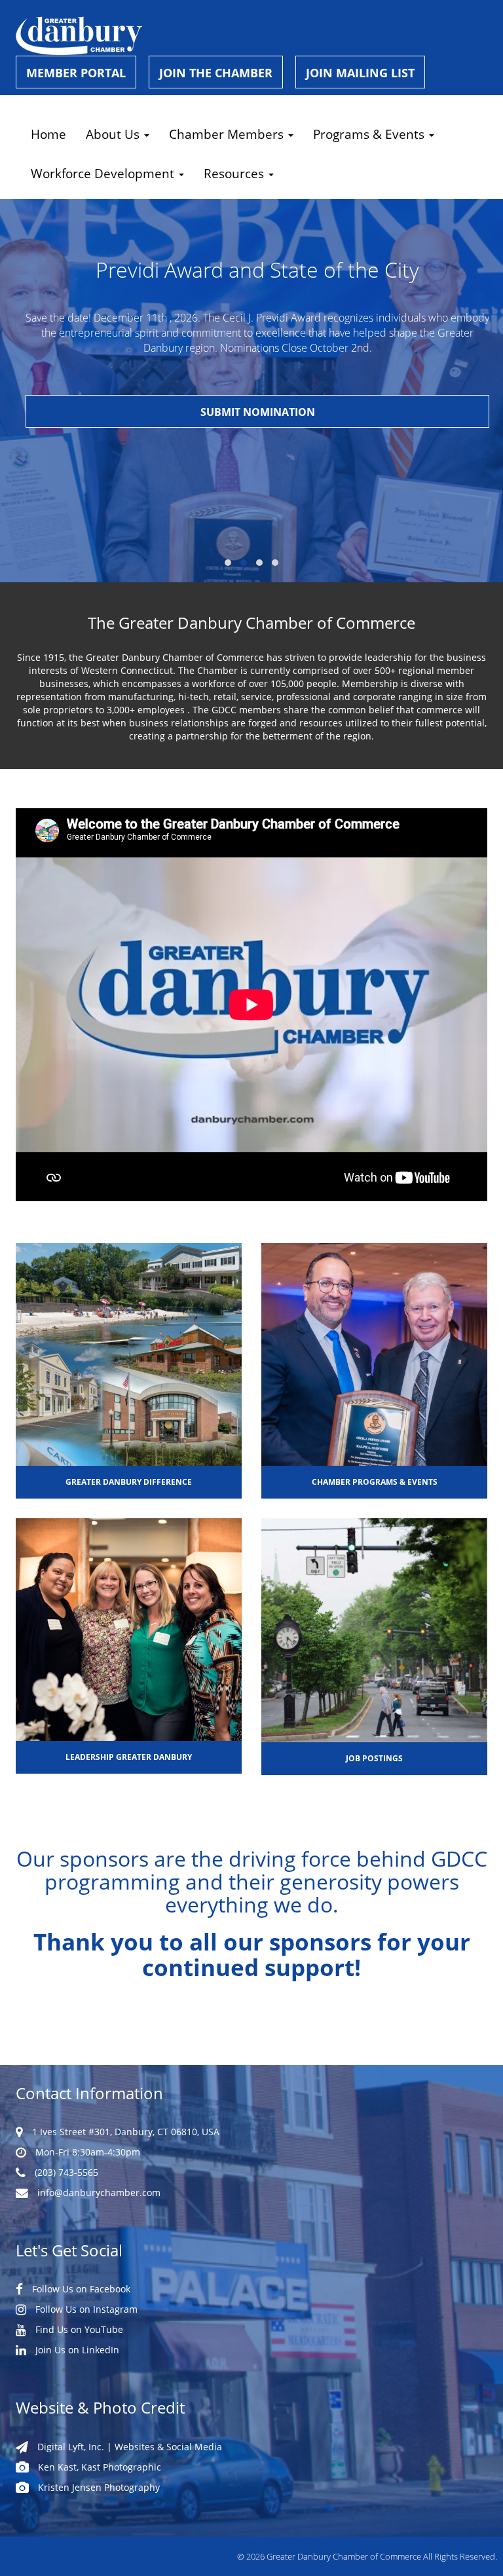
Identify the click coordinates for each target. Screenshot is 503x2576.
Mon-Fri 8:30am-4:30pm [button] (86, 2152)
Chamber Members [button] (228, 134)
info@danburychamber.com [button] (98, 2193)
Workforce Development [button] (104, 173)
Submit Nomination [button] (258, 412)
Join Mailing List (360, 73)
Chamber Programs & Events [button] (375, 1482)
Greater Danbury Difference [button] (129, 1482)
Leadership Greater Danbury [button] (129, 1757)
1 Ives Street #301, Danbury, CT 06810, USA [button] (124, 2132)
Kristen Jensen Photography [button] (98, 2487)
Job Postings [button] (374, 1758)
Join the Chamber (216, 73)
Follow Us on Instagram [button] (85, 2309)
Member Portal (76, 73)
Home (48, 134)
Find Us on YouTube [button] (78, 2329)
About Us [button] (114, 134)
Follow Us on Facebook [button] (80, 2289)
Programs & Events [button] (370, 134)
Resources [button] (235, 173)
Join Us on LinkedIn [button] (76, 2350)
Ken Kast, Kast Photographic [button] (98, 2467)
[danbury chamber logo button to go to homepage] (251, 36)
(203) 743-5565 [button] (65, 2172)
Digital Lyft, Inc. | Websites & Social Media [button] (128, 2447)
